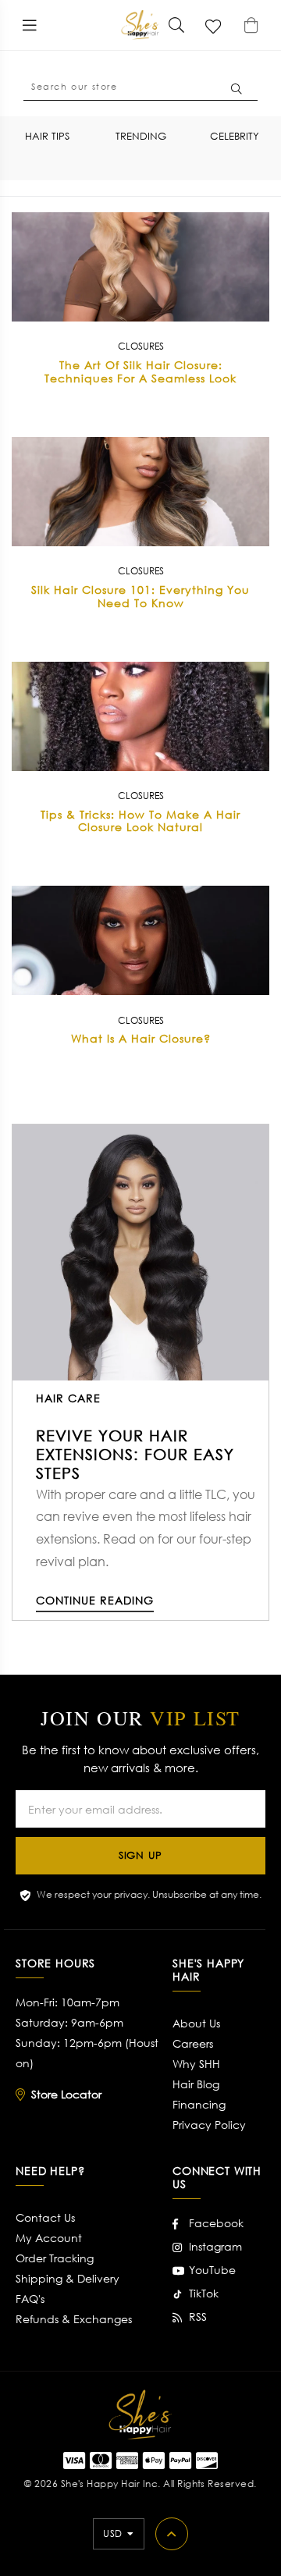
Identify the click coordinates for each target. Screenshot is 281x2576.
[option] (47, 136)
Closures (141, 346)
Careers (193, 2043)
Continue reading (95, 1600)
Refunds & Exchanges (74, 2319)
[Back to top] (172, 2534)
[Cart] (251, 25)
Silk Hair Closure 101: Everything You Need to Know (140, 596)
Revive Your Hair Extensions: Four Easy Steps (135, 1454)
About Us (196, 2023)
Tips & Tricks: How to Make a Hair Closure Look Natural (140, 821)
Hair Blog (196, 2084)
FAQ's (30, 2299)
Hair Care (68, 1398)
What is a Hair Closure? (141, 1038)
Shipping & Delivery (68, 2278)
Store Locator (66, 2094)
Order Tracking (55, 2258)
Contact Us (45, 2217)
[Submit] (176, 25)
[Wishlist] (214, 25)
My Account (49, 2238)
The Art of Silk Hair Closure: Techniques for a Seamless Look (140, 371)
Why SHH (196, 2064)
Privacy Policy (209, 2125)
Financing (199, 2104)
